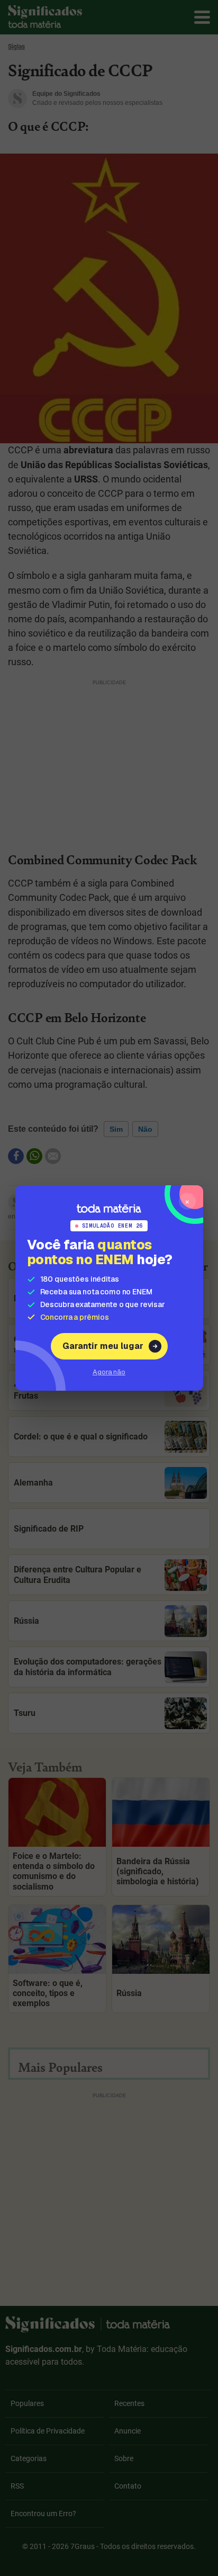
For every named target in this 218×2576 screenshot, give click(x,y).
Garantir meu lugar (103, 1346)
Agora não (109, 1372)
